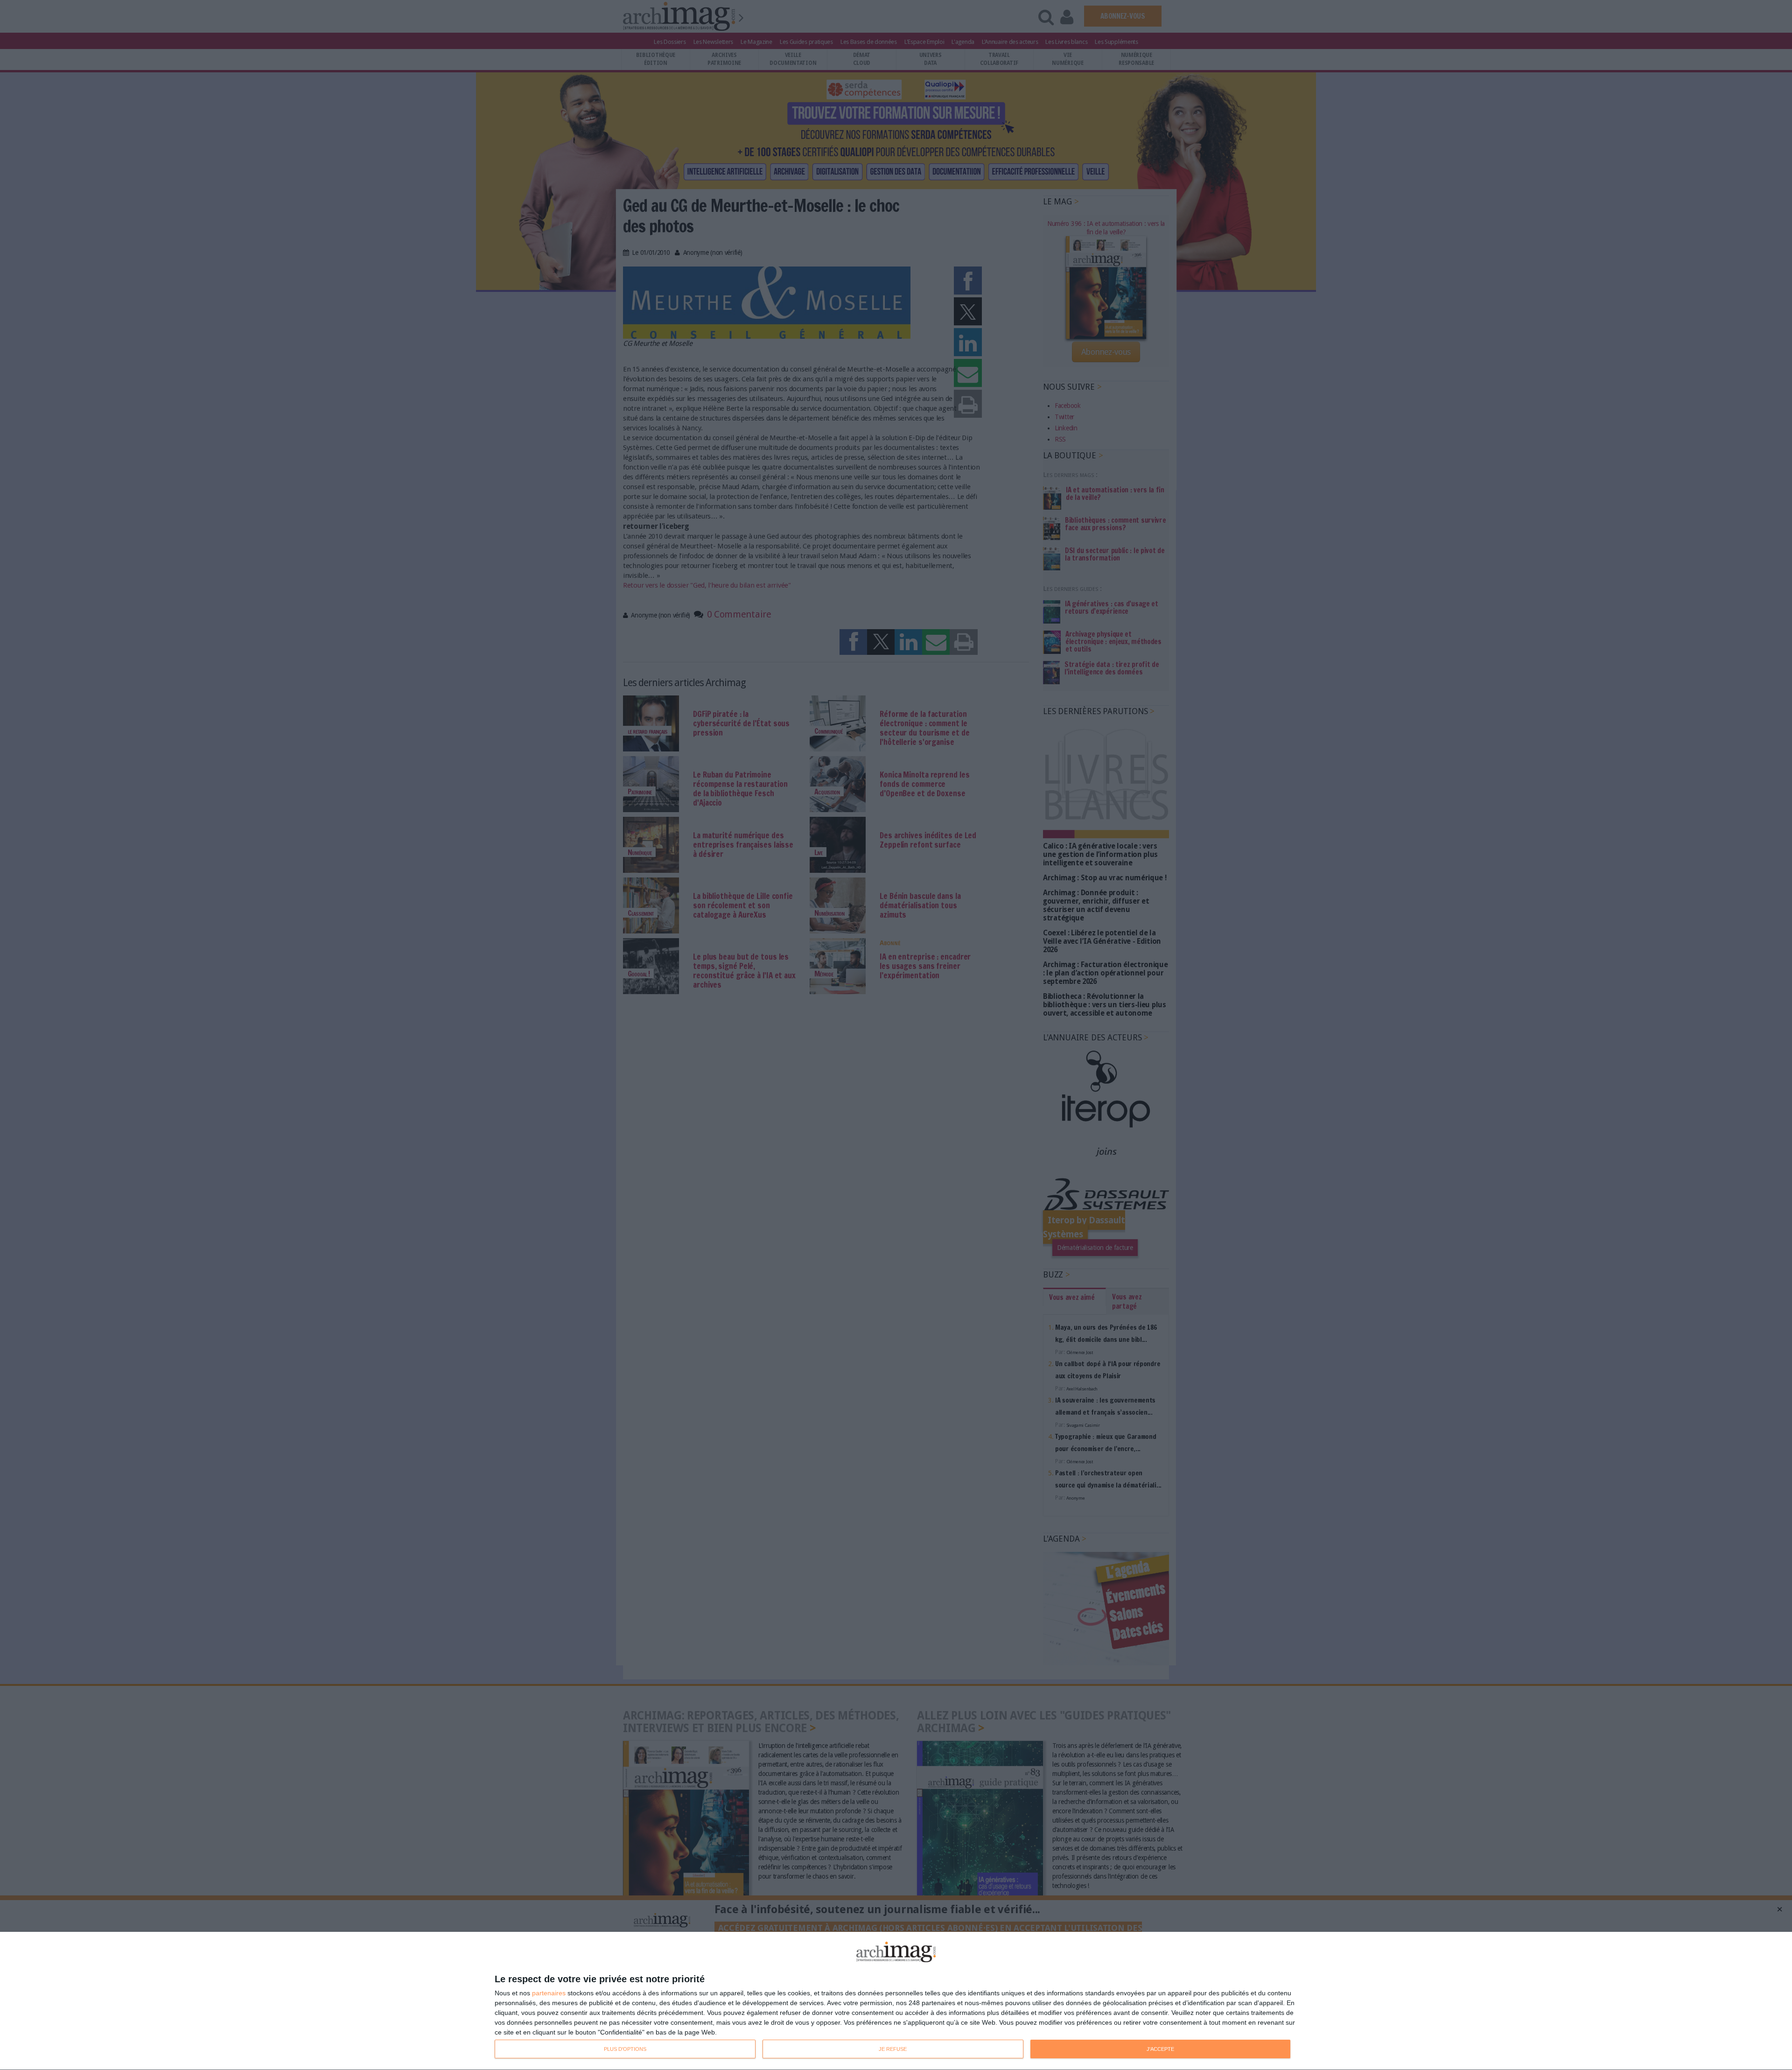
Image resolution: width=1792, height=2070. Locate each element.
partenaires (549, 1993)
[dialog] (896, 2001)
